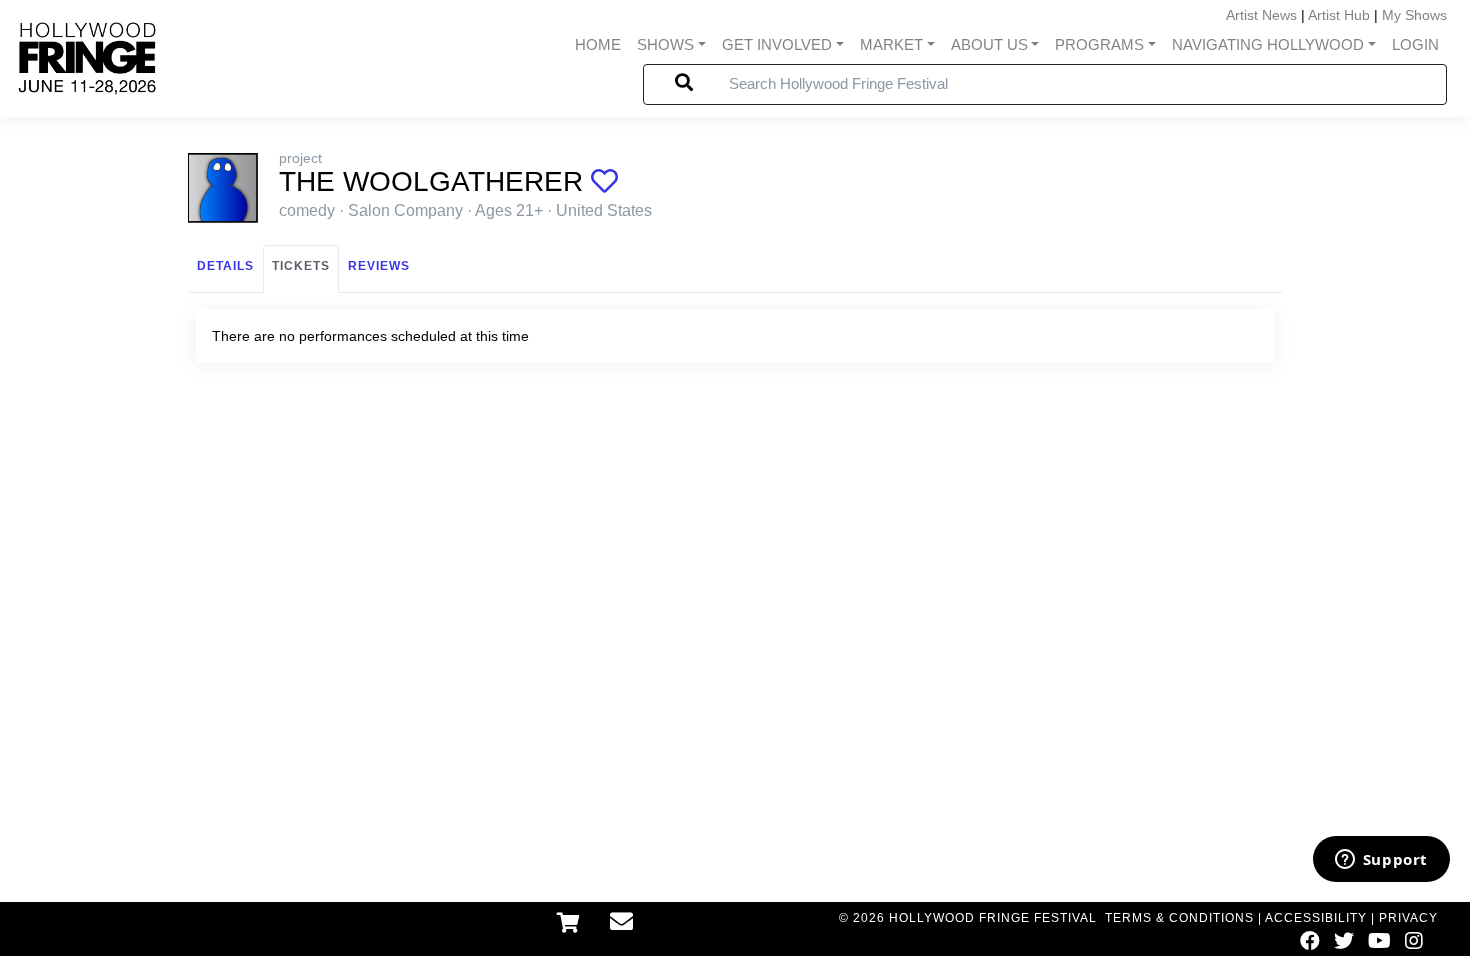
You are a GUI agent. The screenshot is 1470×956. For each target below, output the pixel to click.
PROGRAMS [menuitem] (1099, 44)
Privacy (1408, 918)
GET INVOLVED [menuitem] (777, 44)
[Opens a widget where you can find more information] (1381, 861)
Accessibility (1316, 918)
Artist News (1261, 15)
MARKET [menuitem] (891, 44)
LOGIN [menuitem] (1415, 44)
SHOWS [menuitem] (665, 44)
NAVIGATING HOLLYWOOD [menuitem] (1268, 44)
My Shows (1414, 15)
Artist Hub (1339, 15)
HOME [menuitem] (598, 44)
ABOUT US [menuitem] (989, 44)
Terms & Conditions (1179, 918)
